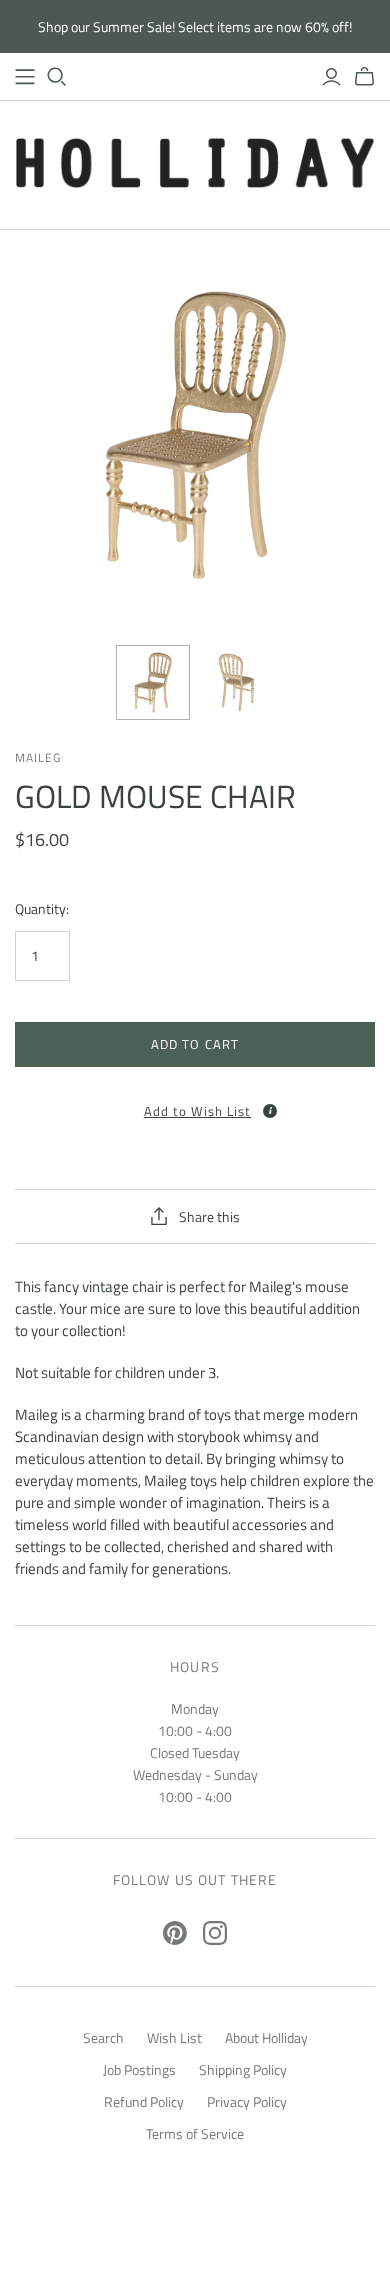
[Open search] (57, 77)
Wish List (174, 2037)
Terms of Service (195, 2133)
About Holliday (266, 2037)
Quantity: (42, 909)
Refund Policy (144, 2101)
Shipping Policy (243, 2069)
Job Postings (139, 2069)
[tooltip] (270, 1111)
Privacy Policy (247, 2101)
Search (103, 2037)
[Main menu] (25, 77)
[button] (195, 1104)
